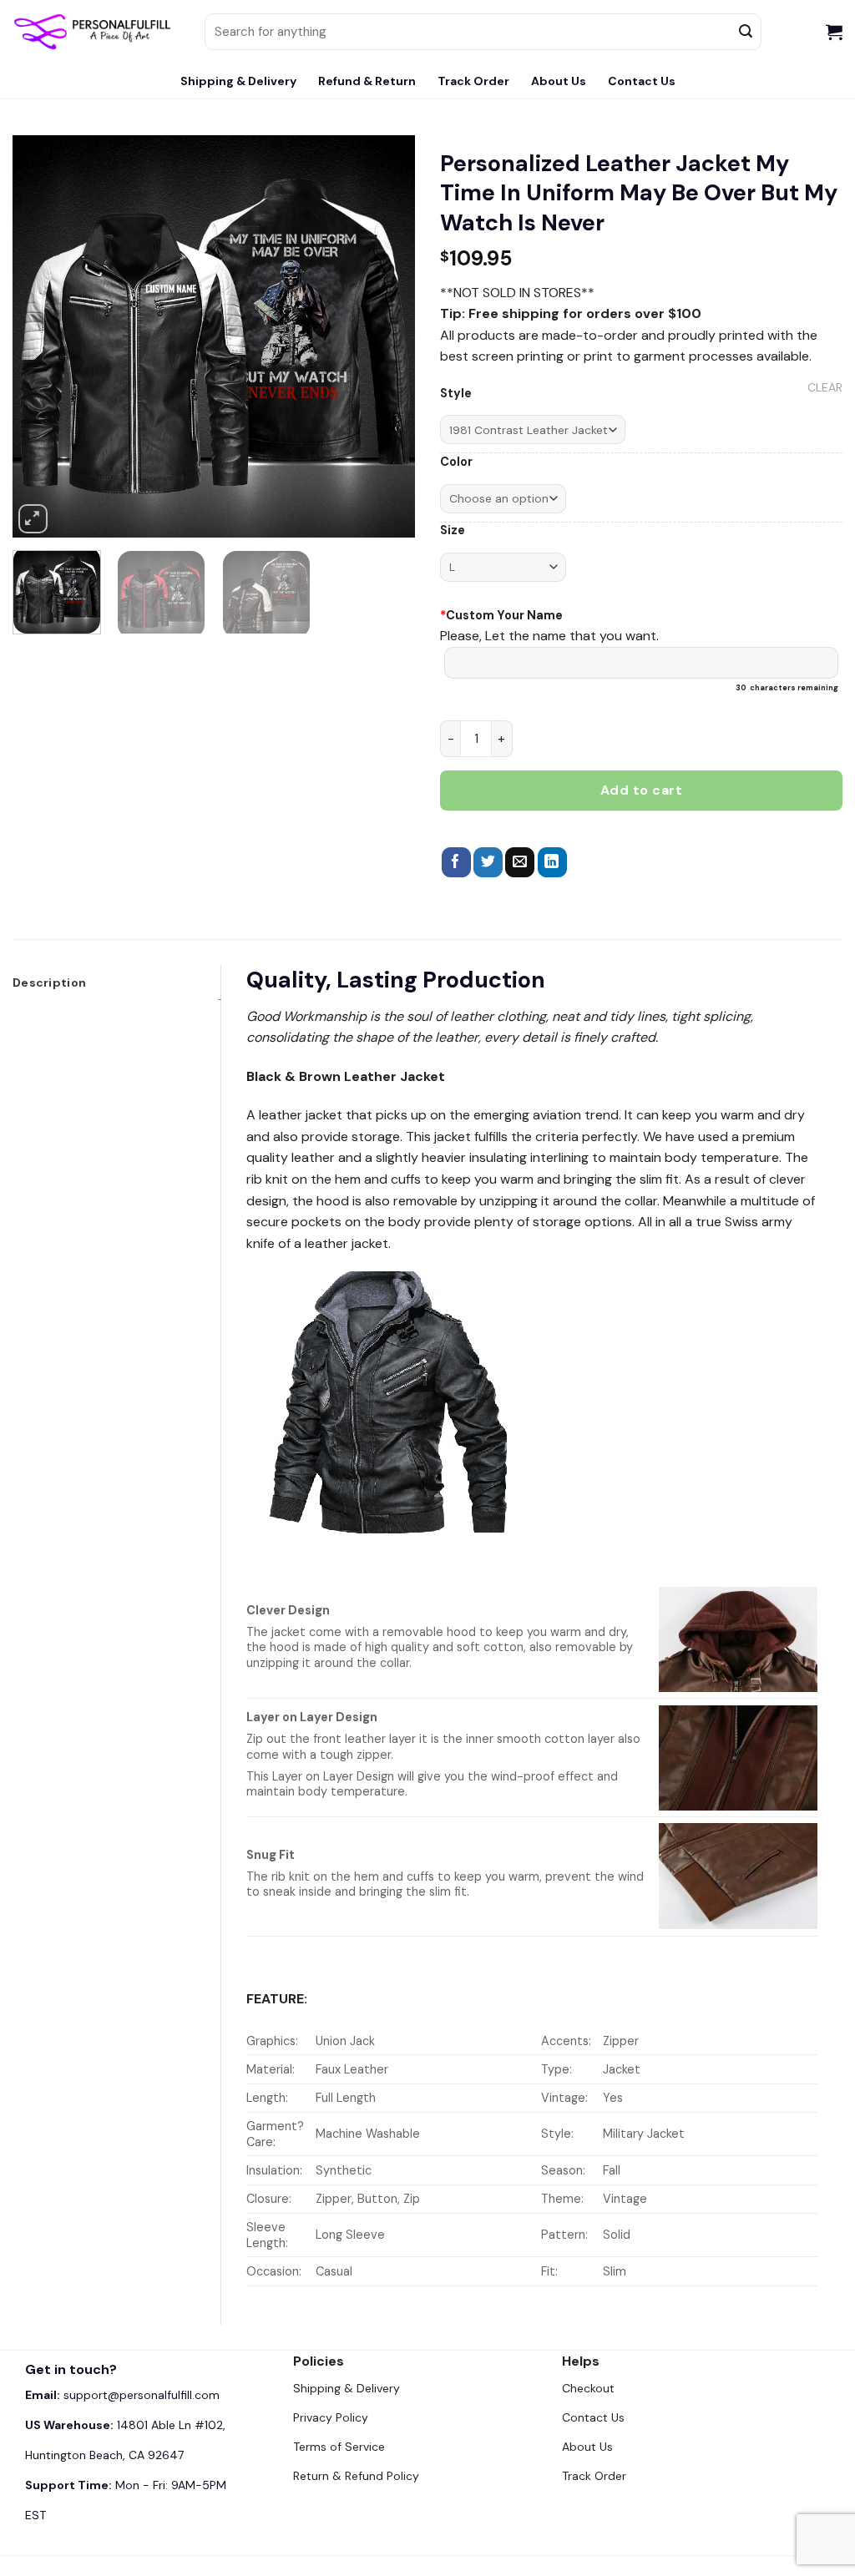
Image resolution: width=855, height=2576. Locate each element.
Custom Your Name (501, 615)
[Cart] (834, 32)
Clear (825, 387)
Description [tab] (49, 982)
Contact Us (642, 81)
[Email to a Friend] (520, 862)
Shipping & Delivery (238, 81)
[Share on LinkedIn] (552, 862)
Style (456, 394)
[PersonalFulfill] (96, 32)
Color (456, 462)
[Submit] (746, 32)
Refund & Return (367, 81)
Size (453, 530)
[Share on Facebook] (456, 862)
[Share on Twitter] (488, 862)
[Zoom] (33, 519)
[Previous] (42, 336)
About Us (559, 81)
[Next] (386, 336)
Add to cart (641, 790)
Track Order (473, 81)
